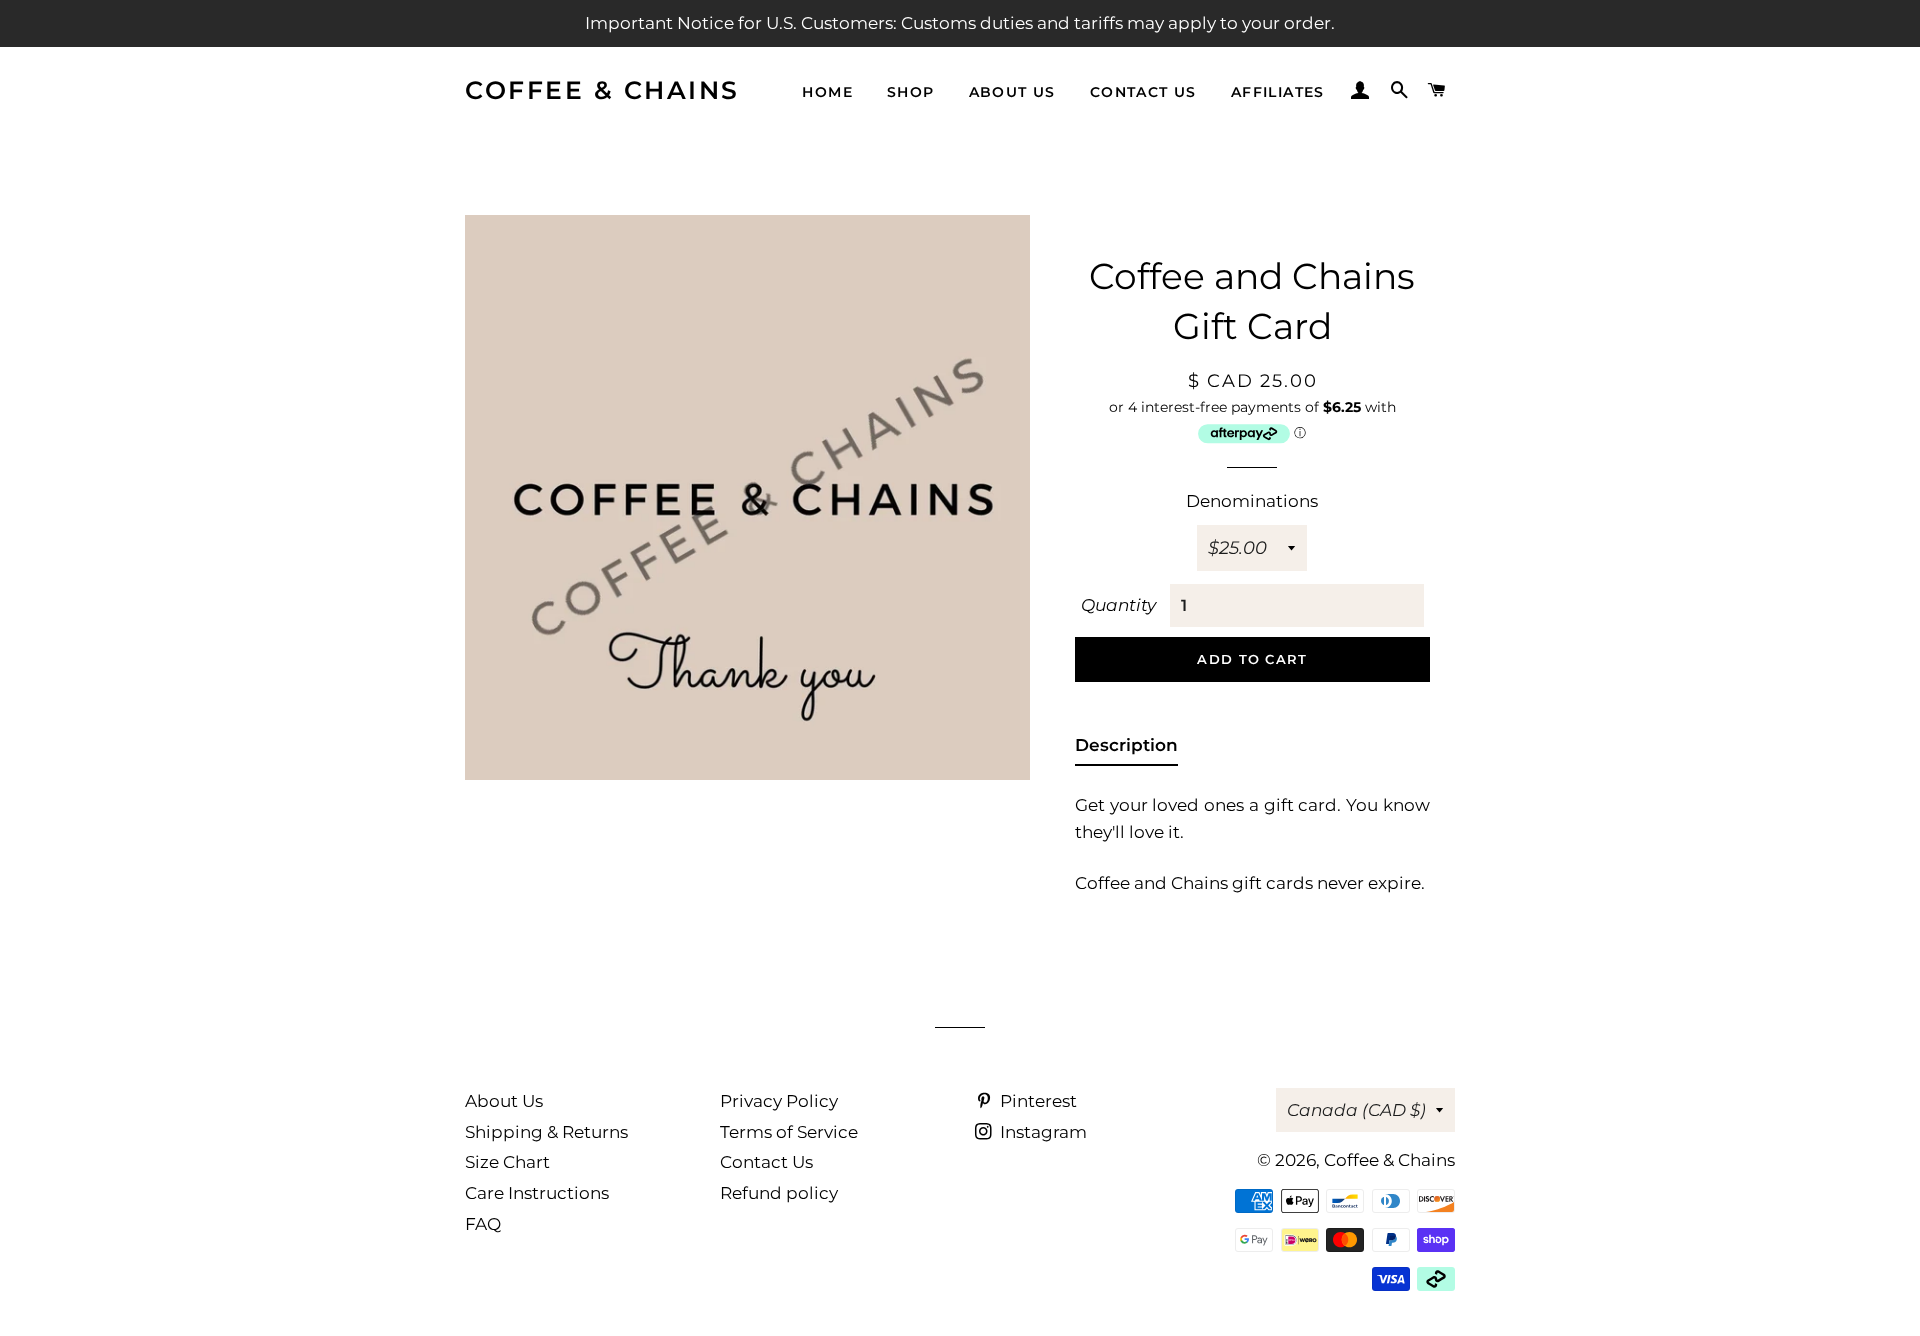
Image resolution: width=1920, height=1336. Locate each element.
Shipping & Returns (546, 1132)
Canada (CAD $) (1356, 1110)
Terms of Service (789, 1132)
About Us (504, 1101)
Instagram (1041, 1132)
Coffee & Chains (602, 90)
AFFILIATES (1278, 92)
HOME (827, 92)
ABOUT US (1012, 92)
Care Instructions (537, 1193)
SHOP (911, 92)
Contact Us (766, 1162)
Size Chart (507, 1162)
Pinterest (1036, 1101)
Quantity (1118, 605)
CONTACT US (1143, 92)
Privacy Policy (779, 1101)
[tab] (1126, 749)
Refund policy (779, 1193)
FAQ (483, 1224)
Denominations (1252, 501)
